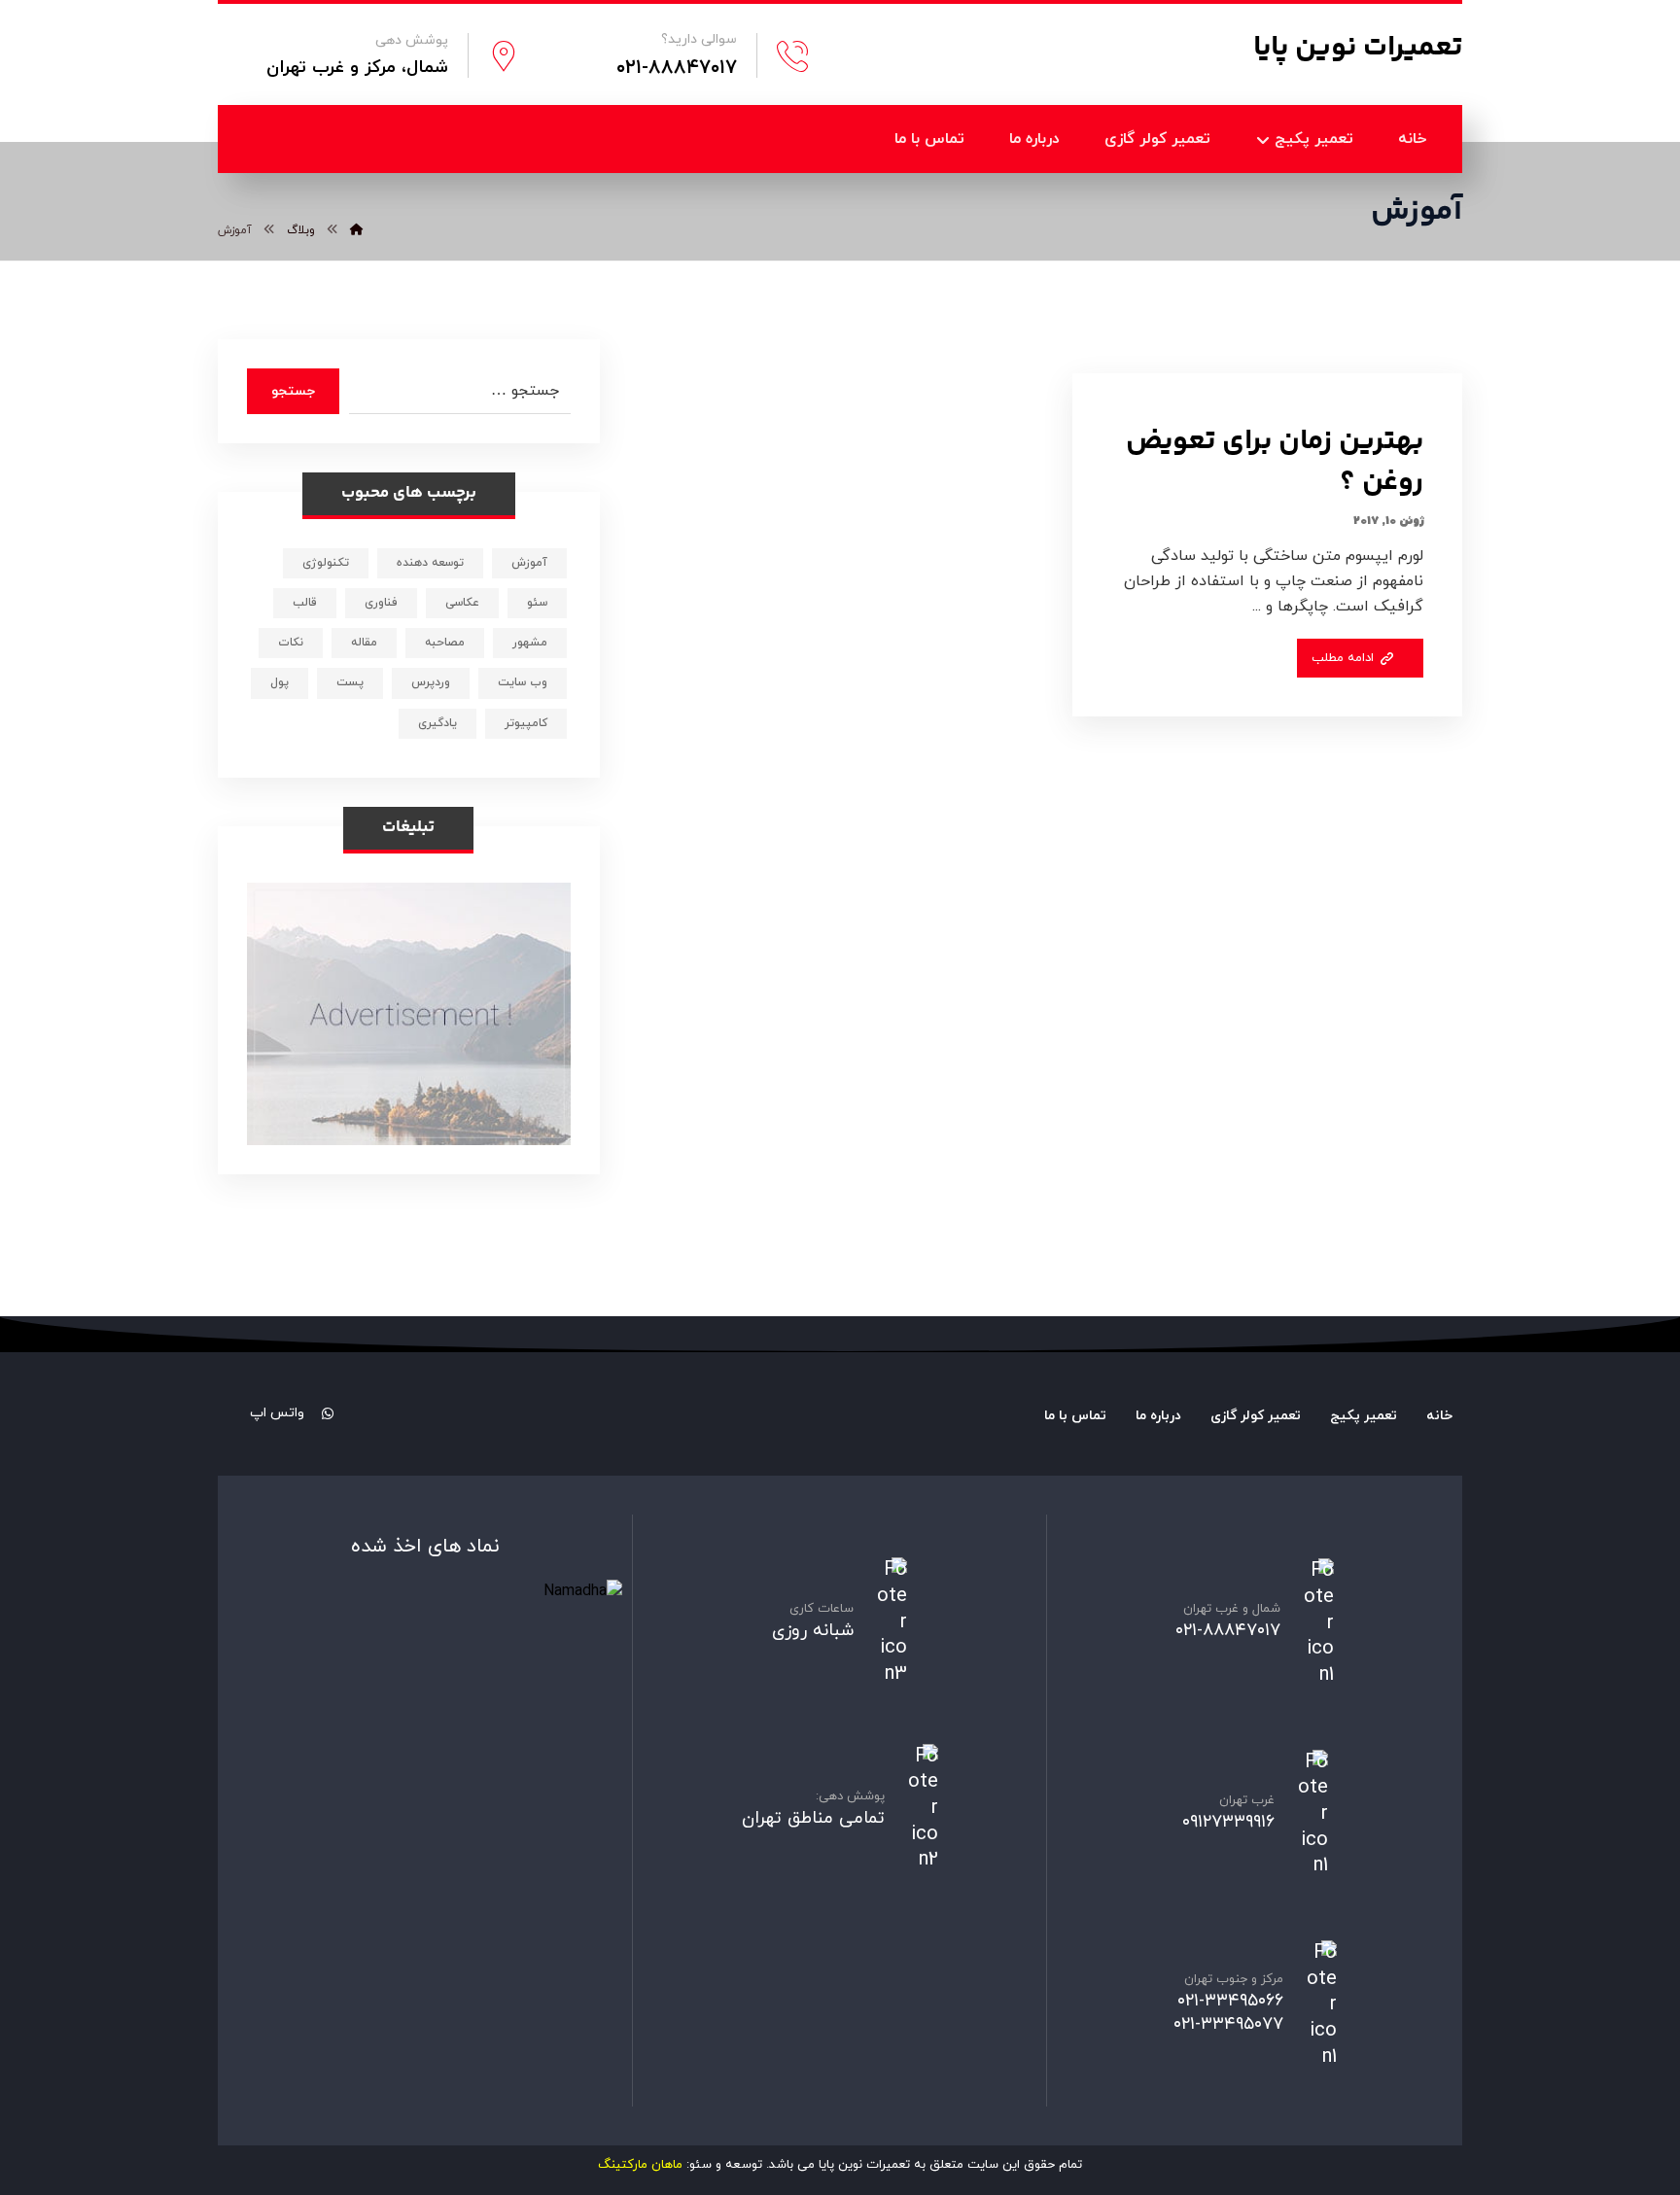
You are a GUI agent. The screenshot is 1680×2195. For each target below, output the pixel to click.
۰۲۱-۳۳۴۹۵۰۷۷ (1228, 2024)
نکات (291, 643)
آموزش (529, 563)
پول (280, 682)
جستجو (293, 391)
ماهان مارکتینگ (640, 2165)
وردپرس (431, 682)
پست (350, 682)
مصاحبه (445, 643)
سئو (537, 603)
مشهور (530, 643)
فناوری (381, 603)
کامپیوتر (526, 723)
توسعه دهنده (430, 563)
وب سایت (523, 682)
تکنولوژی (326, 563)
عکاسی (462, 603)
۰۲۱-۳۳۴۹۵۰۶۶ (1230, 2001)
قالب (305, 603)
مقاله (364, 643)
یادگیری (437, 723)
